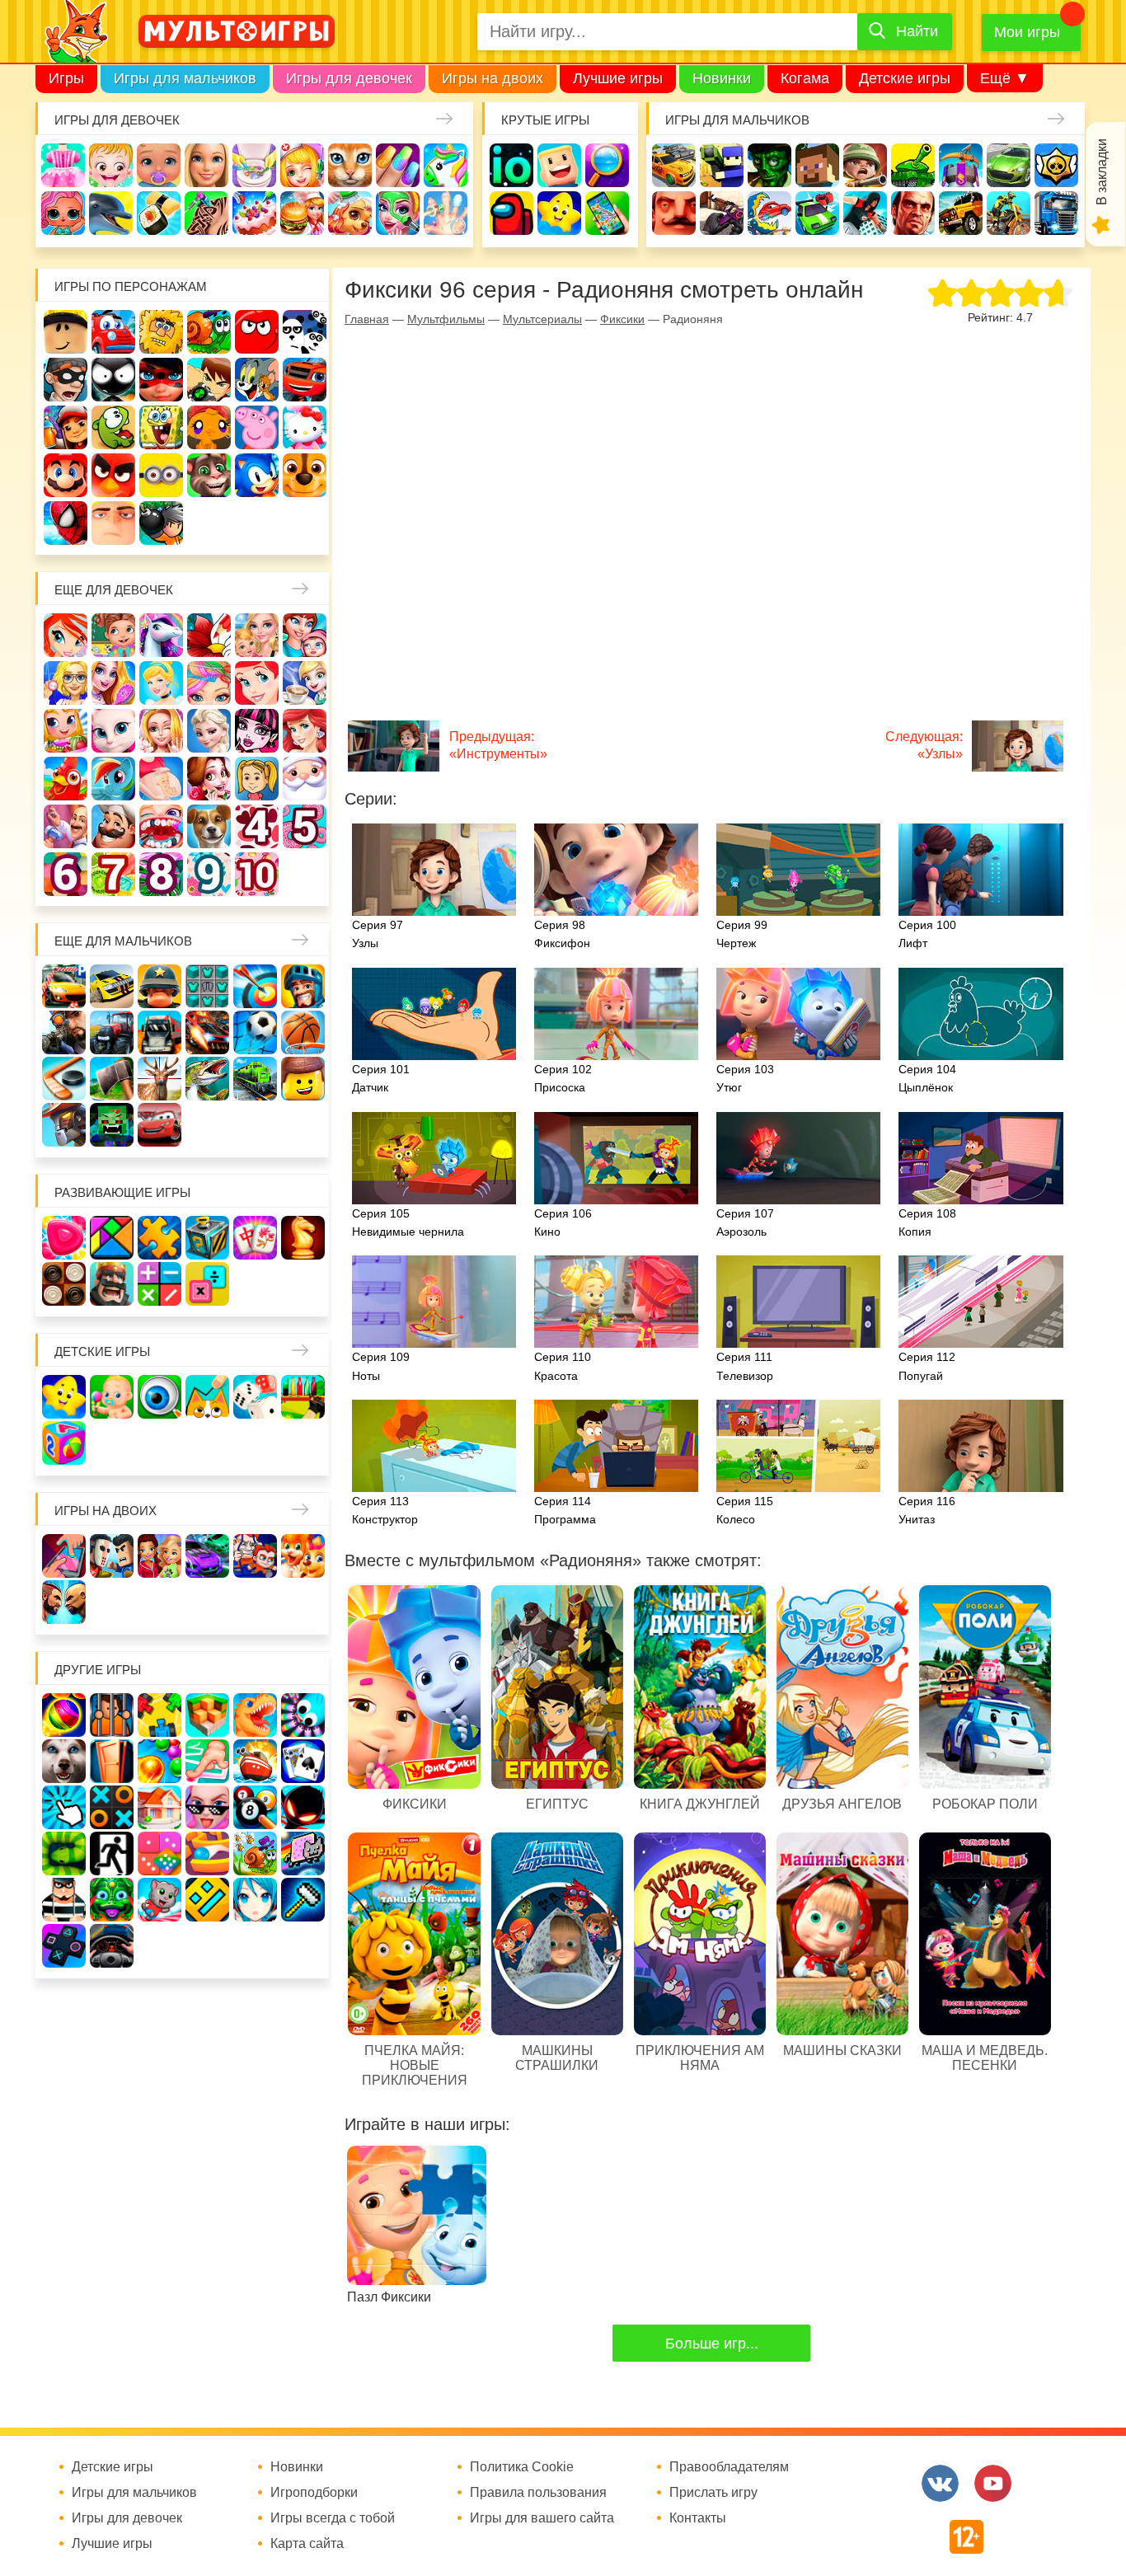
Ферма (66, 779)
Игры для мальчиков (185, 78)
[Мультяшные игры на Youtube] (993, 2483)
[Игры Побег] (112, 1715)
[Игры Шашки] (64, 1284)
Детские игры (905, 78)
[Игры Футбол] (255, 1032)
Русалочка (257, 683)
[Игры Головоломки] (207, 1238)
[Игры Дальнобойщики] (160, 1032)
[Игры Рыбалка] (207, 1079)
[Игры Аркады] (303, 1853)
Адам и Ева (161, 332)
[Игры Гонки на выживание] (207, 1032)
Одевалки (63, 165)
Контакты (698, 2518)
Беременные (161, 779)
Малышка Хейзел (111, 165)
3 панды (305, 332)
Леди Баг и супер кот (161, 380)
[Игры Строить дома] (160, 1807)
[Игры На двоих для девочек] (160, 1556)
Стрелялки (722, 165)
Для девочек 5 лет (305, 826)
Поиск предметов (607, 165)
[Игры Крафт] (207, 986)
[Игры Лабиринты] (207, 1853)
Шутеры (722, 213)
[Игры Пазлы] (160, 1238)
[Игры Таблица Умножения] (207, 1284)
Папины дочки (257, 779)
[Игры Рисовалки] (207, 1397)
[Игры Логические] (112, 1238)
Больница (66, 683)
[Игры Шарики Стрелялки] (64, 1715)
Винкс (66, 635)
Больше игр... (712, 2344)
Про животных (209, 826)
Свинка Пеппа (257, 427)
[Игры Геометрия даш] (207, 1900)
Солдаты (865, 165)
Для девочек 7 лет (113, 874)
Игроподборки (314, 2493)
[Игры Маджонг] (255, 1238)
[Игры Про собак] (64, 1761)
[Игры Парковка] (64, 986)
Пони (113, 779)
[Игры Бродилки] (255, 1853)
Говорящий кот (209, 475)
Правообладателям (729, 2467)
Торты (254, 213)
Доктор (302, 165)
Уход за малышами (159, 165)
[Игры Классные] (207, 1807)
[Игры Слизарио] (303, 1715)
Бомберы (161, 523)
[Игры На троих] (160, 1715)
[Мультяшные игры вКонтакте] (940, 2483)
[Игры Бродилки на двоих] (303, 1556)
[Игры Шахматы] (303, 1238)
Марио (66, 475)
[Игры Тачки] (160, 1125)
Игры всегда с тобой (333, 2518)
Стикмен (113, 380)
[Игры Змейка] (64, 1853)
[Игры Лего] (303, 1079)
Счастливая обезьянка (209, 427)
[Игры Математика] (160, 1284)
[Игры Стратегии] (112, 1284)
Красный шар (257, 332)
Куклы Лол (63, 213)
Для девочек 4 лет (257, 826)
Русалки (305, 731)
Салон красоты (398, 213)
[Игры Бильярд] (255, 1807)
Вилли (113, 332)
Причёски (113, 683)
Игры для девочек (349, 78)
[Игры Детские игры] (64, 1397)
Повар (113, 826)
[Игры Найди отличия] (160, 1397)
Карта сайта (307, 2544)
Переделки (66, 826)
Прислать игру (713, 2493)
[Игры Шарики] (160, 1761)
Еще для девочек (114, 590)
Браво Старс (1056, 165)
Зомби (769, 165)
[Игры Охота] (160, 1079)
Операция (446, 213)
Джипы (961, 213)
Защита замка (961, 165)
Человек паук (66, 523)
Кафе (305, 683)
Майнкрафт (817, 165)
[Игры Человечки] (303, 1807)
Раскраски (209, 635)
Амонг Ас (511, 213)
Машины (1009, 165)
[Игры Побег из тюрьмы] (64, 1900)
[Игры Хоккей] (64, 1079)
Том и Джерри (257, 380)
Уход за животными (350, 213)
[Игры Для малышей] (112, 1397)
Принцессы (161, 683)
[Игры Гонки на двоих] (207, 1556)
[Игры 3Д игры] (207, 1715)
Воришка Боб (66, 380)
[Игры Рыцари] (303, 986)
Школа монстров (257, 731)
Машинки (817, 213)
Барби (206, 165)
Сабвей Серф (66, 427)
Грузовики (1056, 213)
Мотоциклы (1009, 213)
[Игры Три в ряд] (64, 1238)
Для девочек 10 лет (257, 874)
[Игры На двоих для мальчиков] (112, 1556)
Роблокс (66, 332)
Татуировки (206, 213)
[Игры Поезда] (255, 1079)
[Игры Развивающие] (64, 1443)
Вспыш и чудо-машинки (305, 380)
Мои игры (1027, 32)
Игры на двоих (493, 78)
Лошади (161, 635)
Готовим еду (302, 213)
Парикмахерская (209, 683)
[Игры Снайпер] (64, 1032)
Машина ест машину (769, 213)
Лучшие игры (618, 78)
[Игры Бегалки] (160, 1900)
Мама (305, 635)
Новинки (722, 78)
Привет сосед (674, 213)
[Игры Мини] (160, 1853)
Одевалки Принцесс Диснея (209, 779)
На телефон (607, 213)
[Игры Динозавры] (255, 1715)
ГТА (913, 213)
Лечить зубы (161, 826)
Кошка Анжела (113, 731)
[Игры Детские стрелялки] (303, 1397)
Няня (257, 635)
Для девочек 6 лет (66, 874)
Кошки (350, 165)
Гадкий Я (113, 523)
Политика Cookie (522, 2467)
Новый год (305, 779)
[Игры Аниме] (255, 1900)
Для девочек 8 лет (161, 874)
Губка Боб (161, 427)
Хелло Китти (305, 427)
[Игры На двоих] (64, 1556)
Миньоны (161, 475)
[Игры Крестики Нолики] (112, 1807)
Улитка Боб (209, 332)
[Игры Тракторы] (112, 1032)
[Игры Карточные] (303, 1761)
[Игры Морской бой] (255, 1761)
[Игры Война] (160, 986)
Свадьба (161, 731)
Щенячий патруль (305, 475)
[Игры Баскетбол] (303, 1032)
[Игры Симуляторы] (112, 1946)
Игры (66, 78)
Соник (257, 475)
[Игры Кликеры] (64, 1807)
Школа (113, 635)
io (511, 165)
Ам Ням (113, 427)
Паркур (865, 213)
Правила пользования (538, 2493)
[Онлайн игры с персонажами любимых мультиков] (237, 31)
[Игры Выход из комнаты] (112, 1853)
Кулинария (159, 213)
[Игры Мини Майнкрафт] (303, 1900)
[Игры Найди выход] (112, 1761)
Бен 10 (209, 380)
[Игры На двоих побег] (255, 1556)
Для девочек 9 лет (209, 874)
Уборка (254, 165)
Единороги (446, 165)
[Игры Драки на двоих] (64, 1602)
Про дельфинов (111, 213)
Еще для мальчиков (123, 941)
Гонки (674, 165)
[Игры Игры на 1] (207, 1761)
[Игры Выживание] (112, 1079)
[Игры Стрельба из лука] (255, 986)
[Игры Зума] (112, 1900)
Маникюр (398, 165)
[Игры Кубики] (255, 1397)
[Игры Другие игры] (64, 1946)
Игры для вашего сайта (542, 2518)
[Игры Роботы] (64, 1125)
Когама (805, 78)
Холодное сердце (209, 731)
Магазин (66, 731)
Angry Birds (113, 475)
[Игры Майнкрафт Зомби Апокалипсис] (112, 1125)
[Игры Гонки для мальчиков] (112, 986)
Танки (913, 165)
